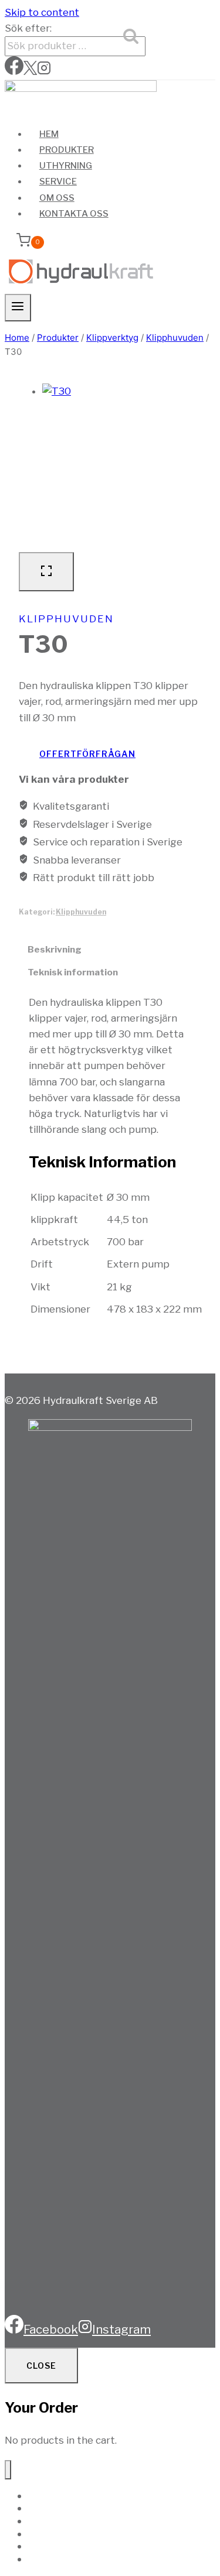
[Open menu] (18, 307)
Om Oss (57, 198)
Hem (49, 134)
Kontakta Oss (74, 214)
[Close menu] (8, 2470)
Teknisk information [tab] (73, 972)
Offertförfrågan (87, 754)
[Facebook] (14, 71)
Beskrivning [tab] (55, 949)
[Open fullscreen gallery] (46, 572)
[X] (30, 71)
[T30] (122, 463)
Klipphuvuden (66, 619)
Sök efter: (28, 28)
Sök (133, 38)
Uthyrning (66, 166)
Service (58, 181)
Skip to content (42, 12)
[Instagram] (44, 71)
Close (41, 2366)
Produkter (67, 150)
